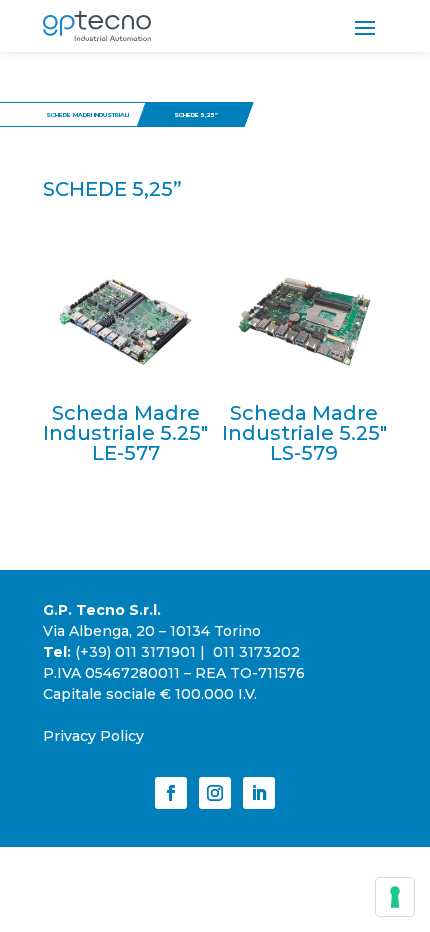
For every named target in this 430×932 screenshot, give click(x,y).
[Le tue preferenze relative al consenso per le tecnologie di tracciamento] (395, 897)
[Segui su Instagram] (215, 793)
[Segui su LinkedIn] (259, 793)
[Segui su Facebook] (171, 793)
